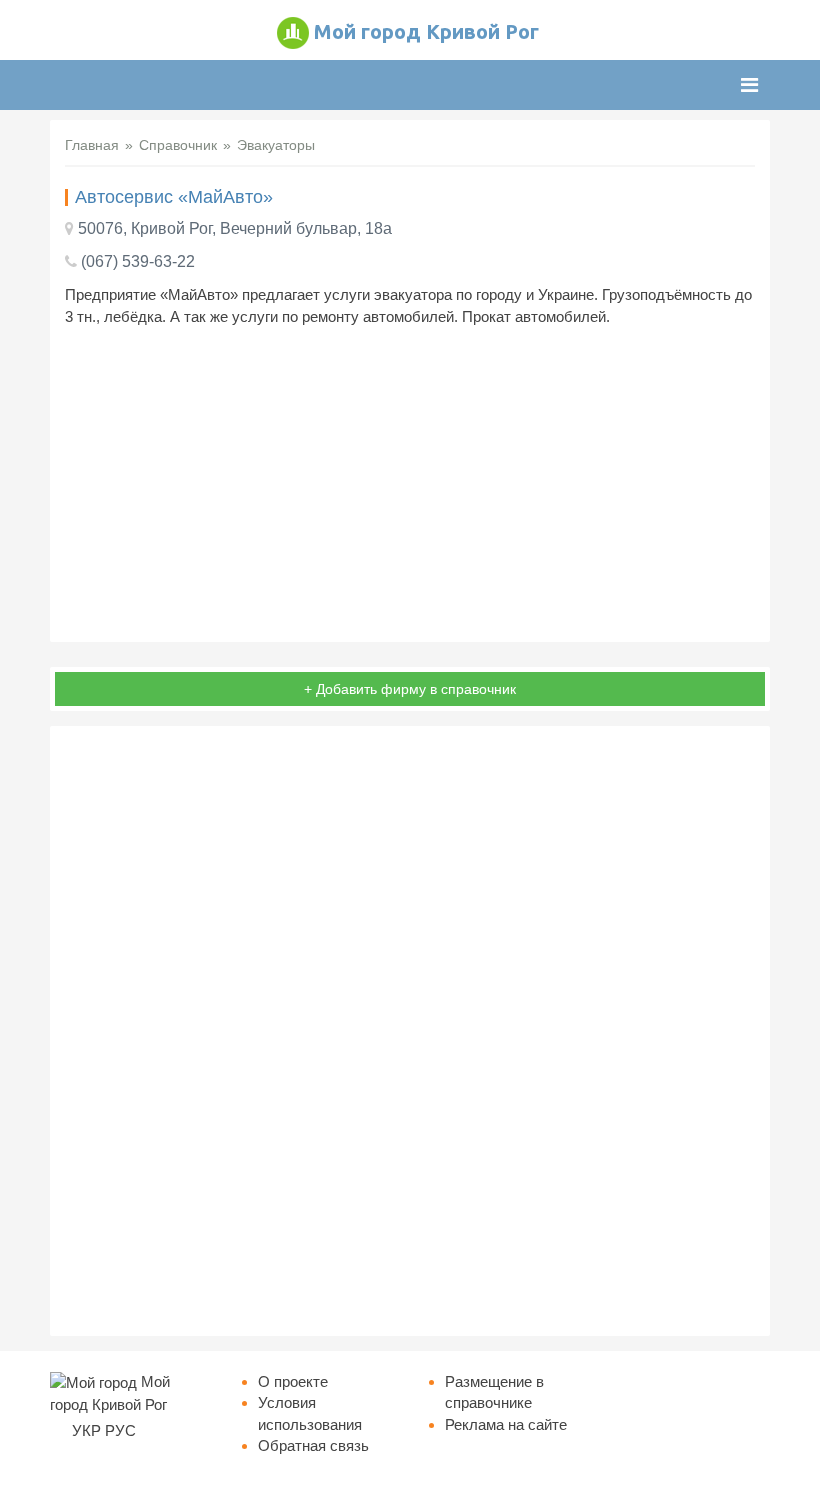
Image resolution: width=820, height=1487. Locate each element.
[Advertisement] (410, 487)
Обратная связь (313, 1445)
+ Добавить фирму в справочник (410, 689)
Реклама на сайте (506, 1424)
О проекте (293, 1381)
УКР (86, 1430)
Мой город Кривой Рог (426, 31)
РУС (120, 1430)
